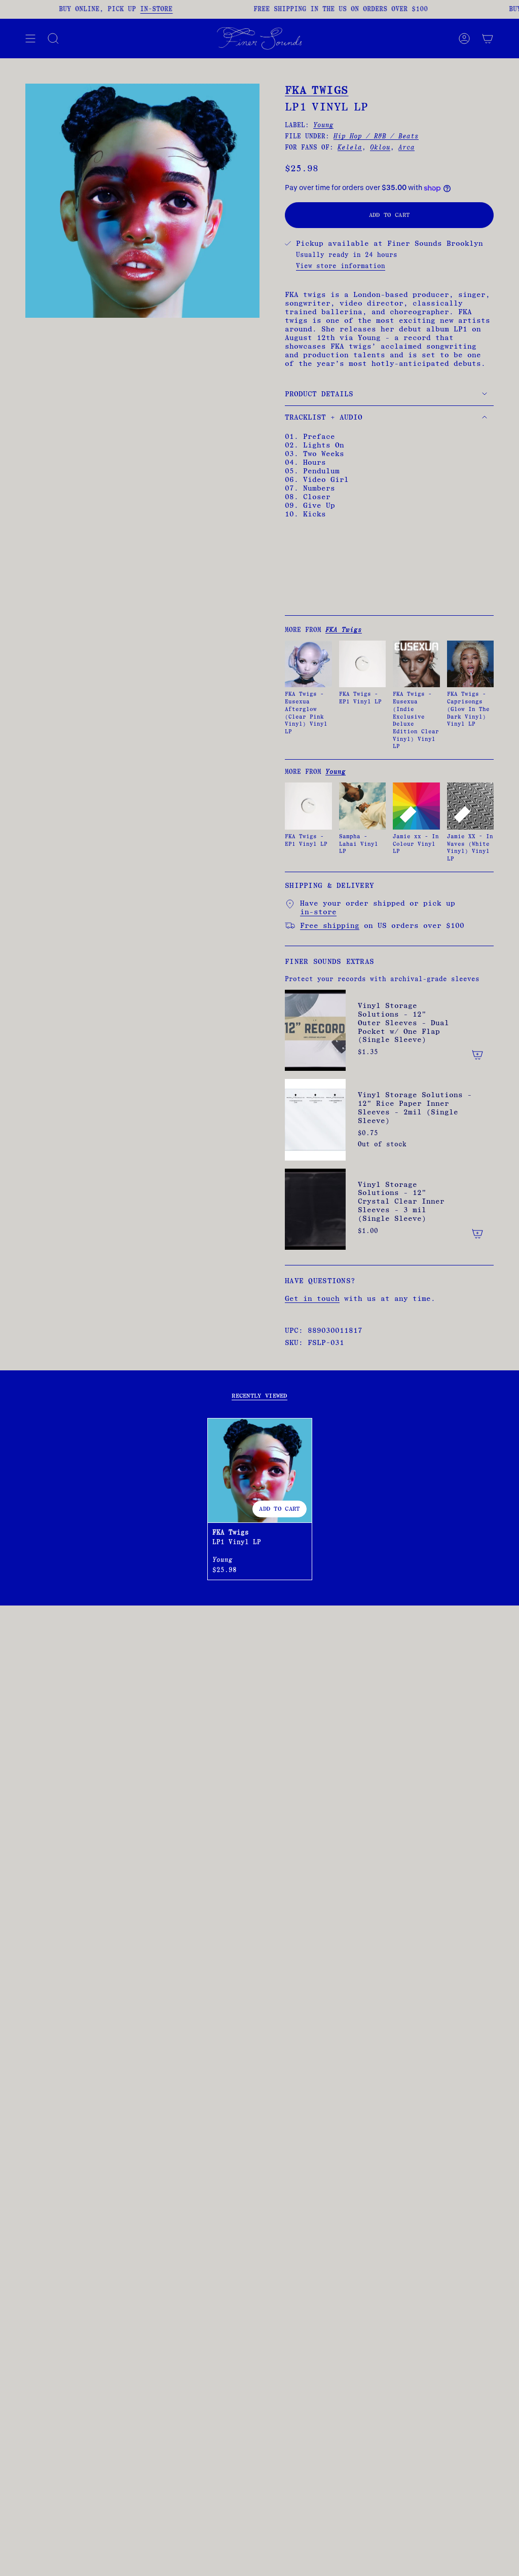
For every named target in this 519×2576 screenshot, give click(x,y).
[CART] (488, 39)
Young (323, 125)
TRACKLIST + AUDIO (324, 417)
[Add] (477, 1055)
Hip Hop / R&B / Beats (376, 136)
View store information (341, 266)
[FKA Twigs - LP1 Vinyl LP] (260, 1470)
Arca (406, 147)
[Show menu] (30, 39)
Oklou (380, 147)
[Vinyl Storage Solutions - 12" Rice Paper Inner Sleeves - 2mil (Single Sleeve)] (315, 1119)
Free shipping (330, 926)
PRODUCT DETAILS (319, 394)
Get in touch (312, 1299)
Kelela (350, 147)
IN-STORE (144, 9)
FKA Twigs (317, 90)
